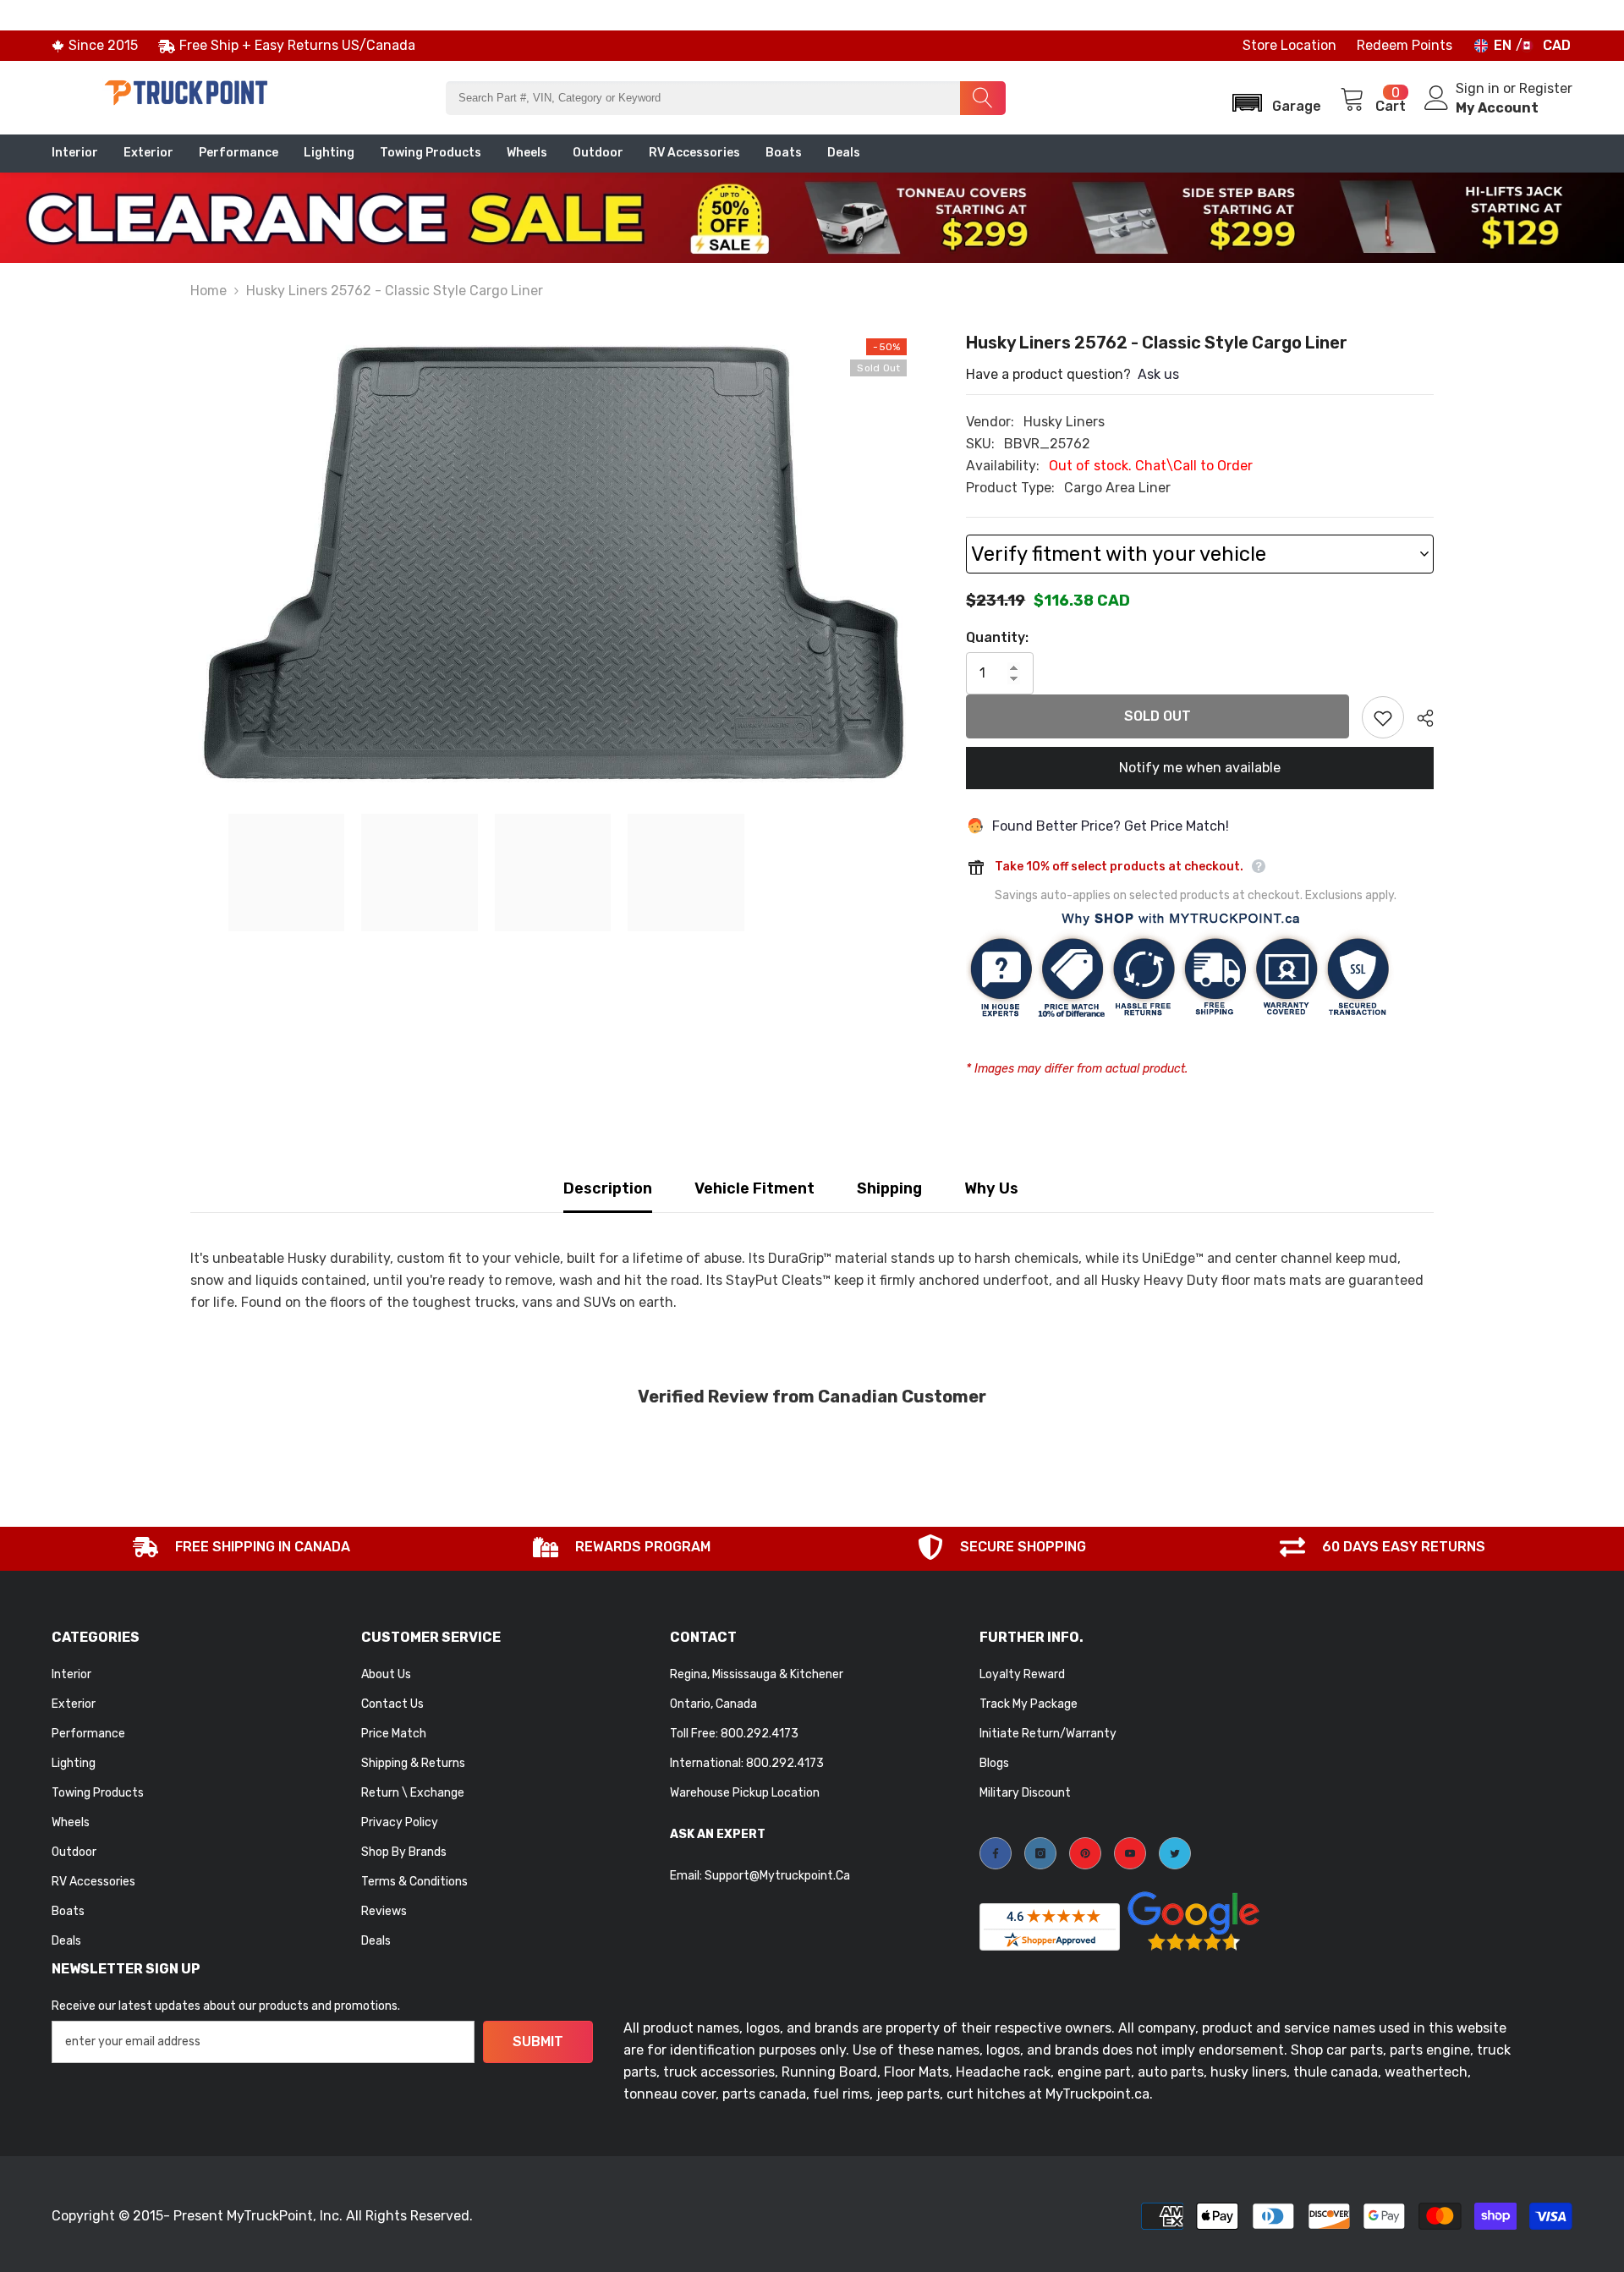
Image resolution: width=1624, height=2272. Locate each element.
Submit (538, 2042)
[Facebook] (996, 1853)
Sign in (1479, 88)
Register (1546, 88)
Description (608, 1188)
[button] (1271, 98)
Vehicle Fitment (754, 1188)
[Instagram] (1040, 1853)
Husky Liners (1064, 422)
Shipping (889, 1188)
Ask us (1158, 374)
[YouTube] (1130, 1853)
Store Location (1289, 45)
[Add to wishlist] (1383, 717)
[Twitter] (1175, 1853)
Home (208, 291)
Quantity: (997, 637)
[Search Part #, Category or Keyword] (725, 98)
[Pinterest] (1085, 1853)
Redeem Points (1405, 45)
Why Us (991, 1188)
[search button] (983, 98)
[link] (242, 1549)
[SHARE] (1419, 718)
